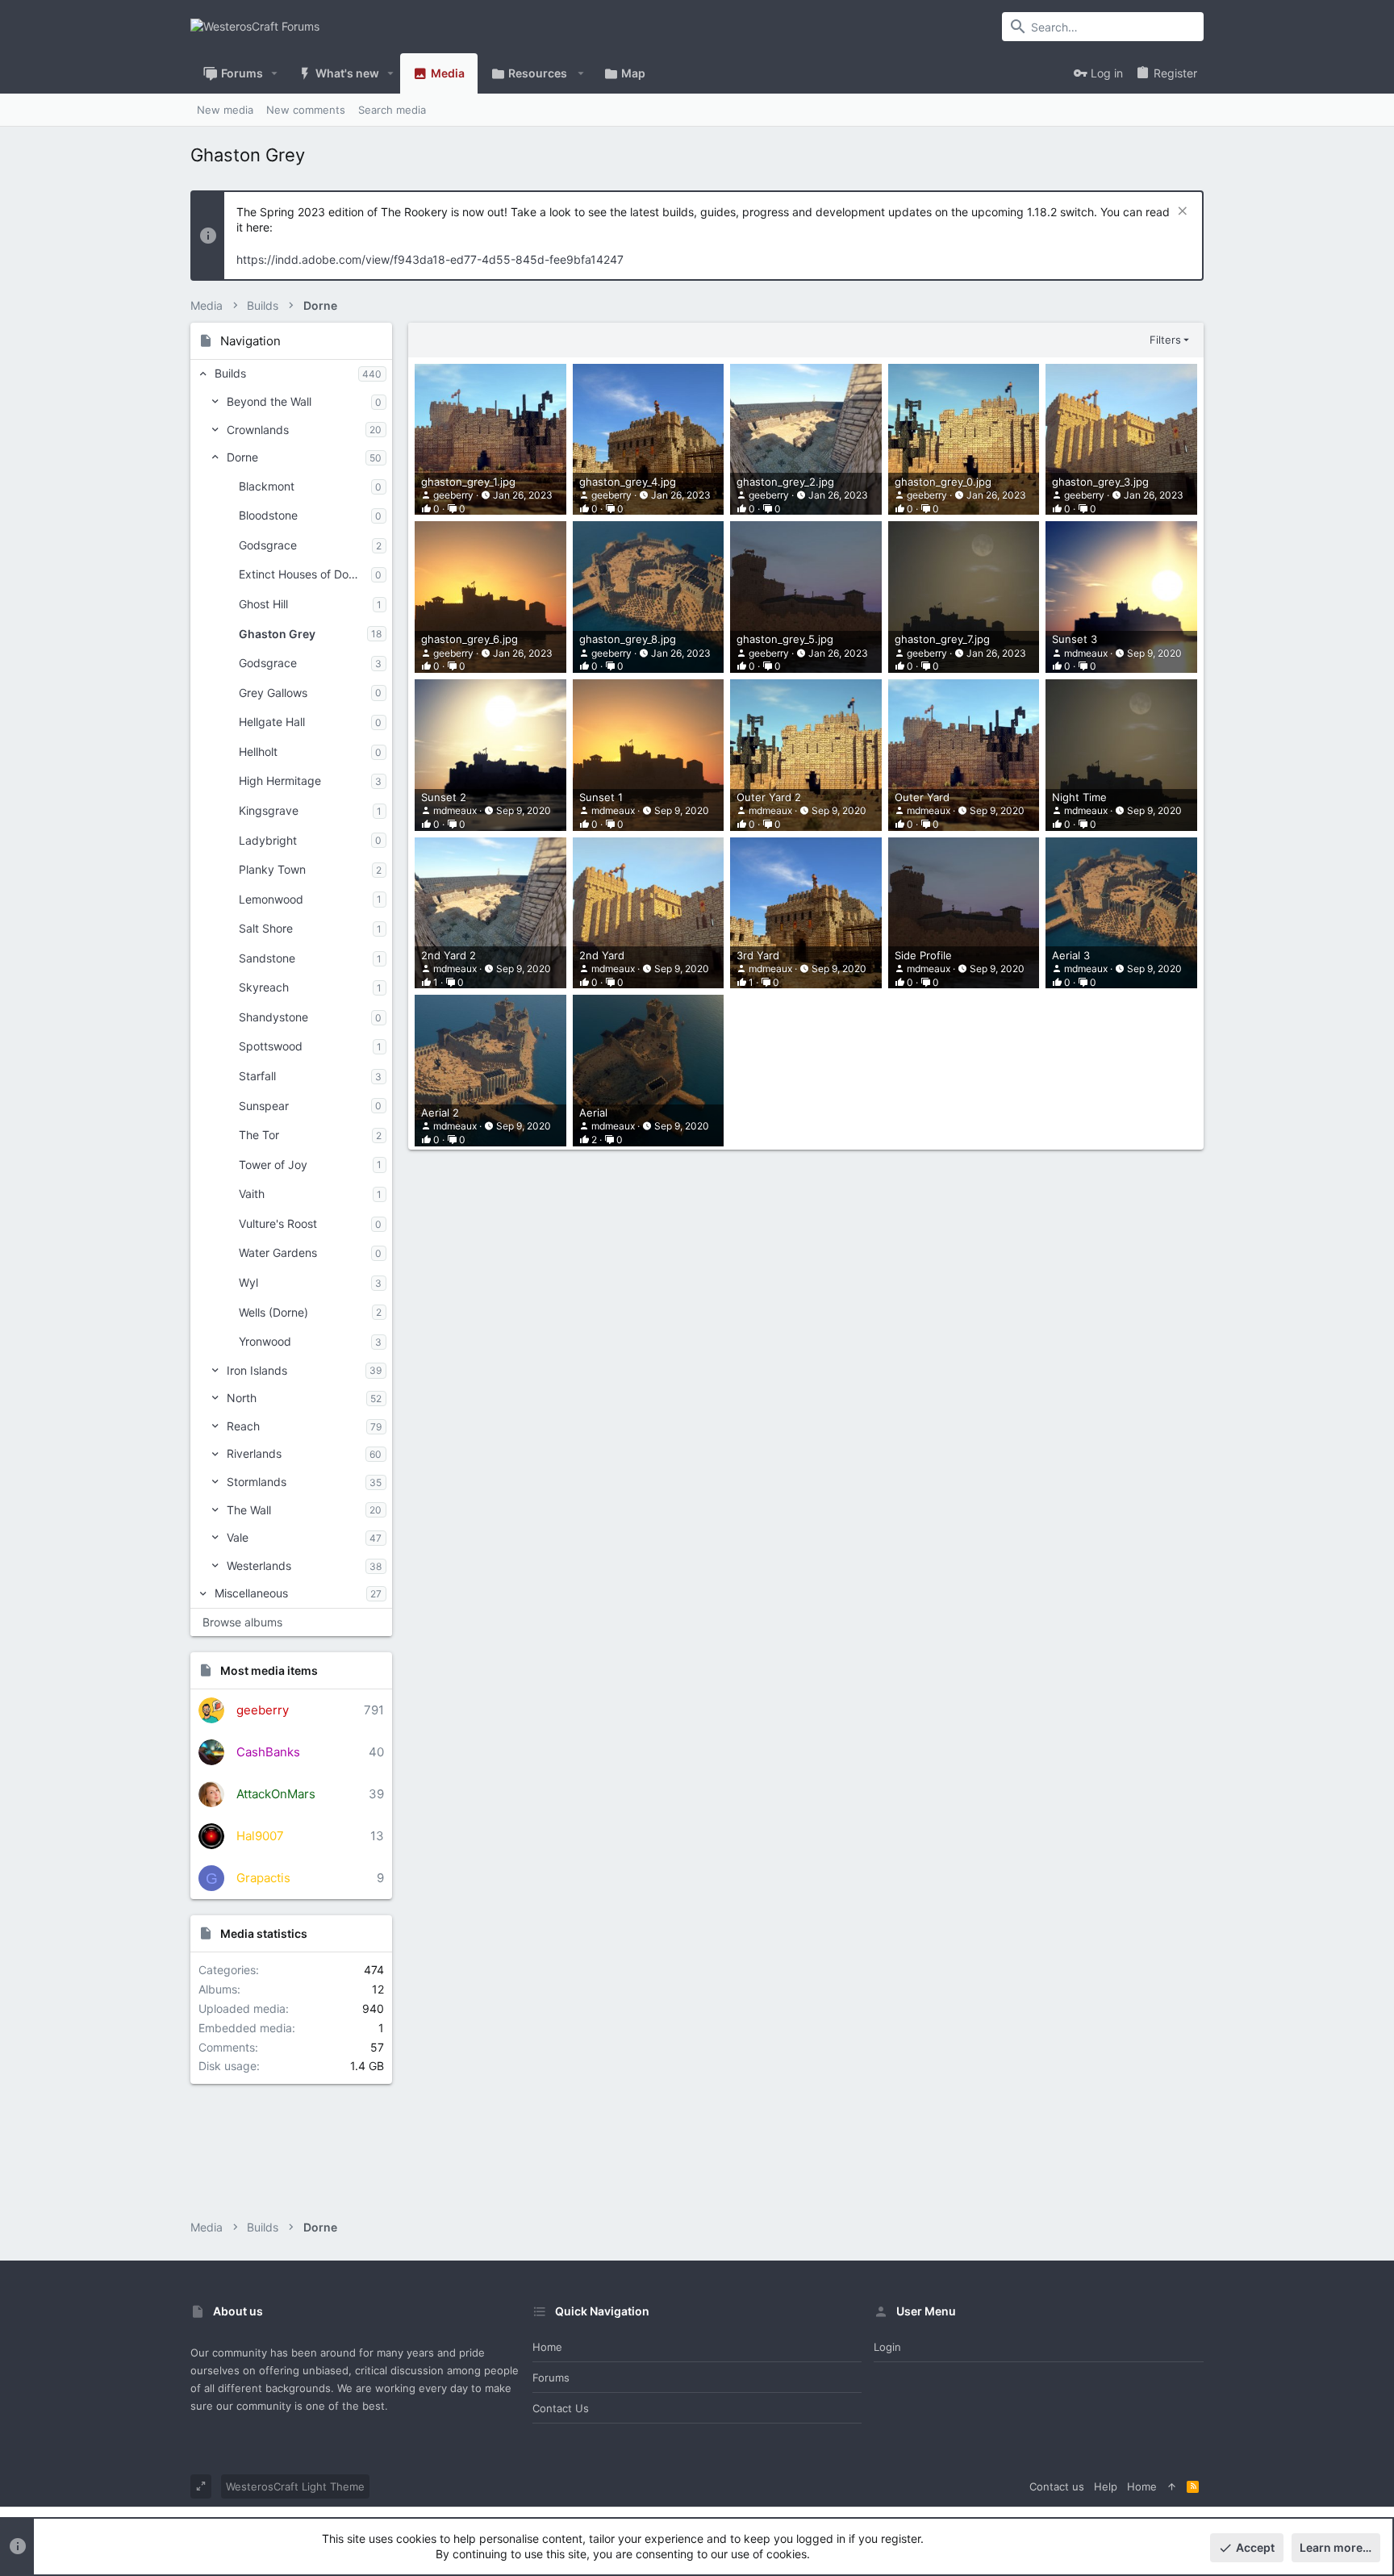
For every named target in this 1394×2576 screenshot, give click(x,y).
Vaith (252, 1194)
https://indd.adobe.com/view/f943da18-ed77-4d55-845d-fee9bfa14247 (430, 259)
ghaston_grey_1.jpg (468, 482)
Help (1106, 2486)
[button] (275, 73)
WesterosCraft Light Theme (295, 2486)
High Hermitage (280, 781)
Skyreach (264, 987)
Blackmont (267, 486)
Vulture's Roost (278, 1223)
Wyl (248, 1282)
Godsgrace (268, 545)
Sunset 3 (1075, 639)
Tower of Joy (273, 1165)
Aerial (593, 1113)
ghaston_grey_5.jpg (785, 639)
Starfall (257, 1076)
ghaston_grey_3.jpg (1100, 482)
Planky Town (272, 869)
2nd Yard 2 (449, 955)
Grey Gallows (273, 693)
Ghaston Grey (277, 634)
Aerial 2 (440, 1113)
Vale (238, 1537)
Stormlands (257, 1482)
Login (887, 2347)
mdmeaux (1086, 653)
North (242, 1398)
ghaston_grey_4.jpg (628, 482)
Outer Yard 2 (769, 797)
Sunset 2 (444, 797)
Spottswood (271, 1046)
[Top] (1172, 2486)
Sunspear (264, 1106)
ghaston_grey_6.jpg (470, 639)
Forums (551, 2378)
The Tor (259, 1135)
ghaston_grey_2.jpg (785, 482)
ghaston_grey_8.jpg (628, 639)
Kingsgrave (269, 810)
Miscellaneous (251, 1593)
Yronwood (265, 1341)
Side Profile (923, 955)
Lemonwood (271, 899)
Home (547, 2347)
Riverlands (254, 1453)
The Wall (249, 1510)
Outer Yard (922, 797)
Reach (243, 1426)
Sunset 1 (601, 797)
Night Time (1079, 797)
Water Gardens (278, 1253)
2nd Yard (602, 955)
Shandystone (273, 1017)
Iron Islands (257, 1370)
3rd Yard (758, 955)
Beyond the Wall (269, 401)
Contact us (561, 2408)
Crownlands (258, 430)
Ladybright (268, 840)
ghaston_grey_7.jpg (942, 639)
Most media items (269, 1670)
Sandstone (267, 958)
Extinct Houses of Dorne (302, 574)
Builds (230, 373)
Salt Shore (266, 928)
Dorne (242, 457)
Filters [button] (1165, 340)
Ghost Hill (263, 604)
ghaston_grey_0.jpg (943, 482)
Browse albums (242, 1622)
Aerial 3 (1071, 955)
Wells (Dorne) (273, 1312)
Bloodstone (268, 515)
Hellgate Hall (272, 722)
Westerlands (259, 1566)
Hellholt (258, 752)
